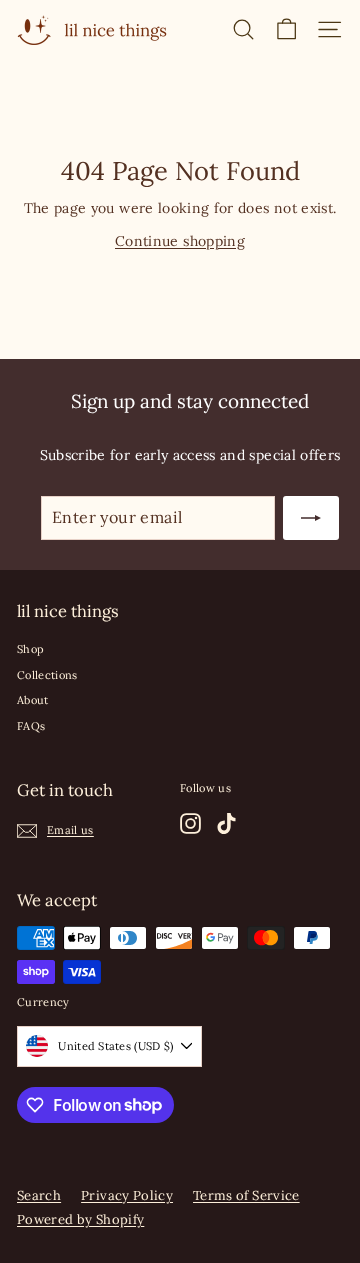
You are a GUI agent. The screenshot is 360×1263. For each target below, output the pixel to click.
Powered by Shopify (80, 1219)
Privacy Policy (127, 1195)
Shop (30, 649)
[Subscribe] (311, 518)
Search (39, 1195)
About (33, 700)
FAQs (31, 726)
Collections (47, 675)
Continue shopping (180, 241)
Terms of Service (246, 1195)
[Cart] (286, 29)
